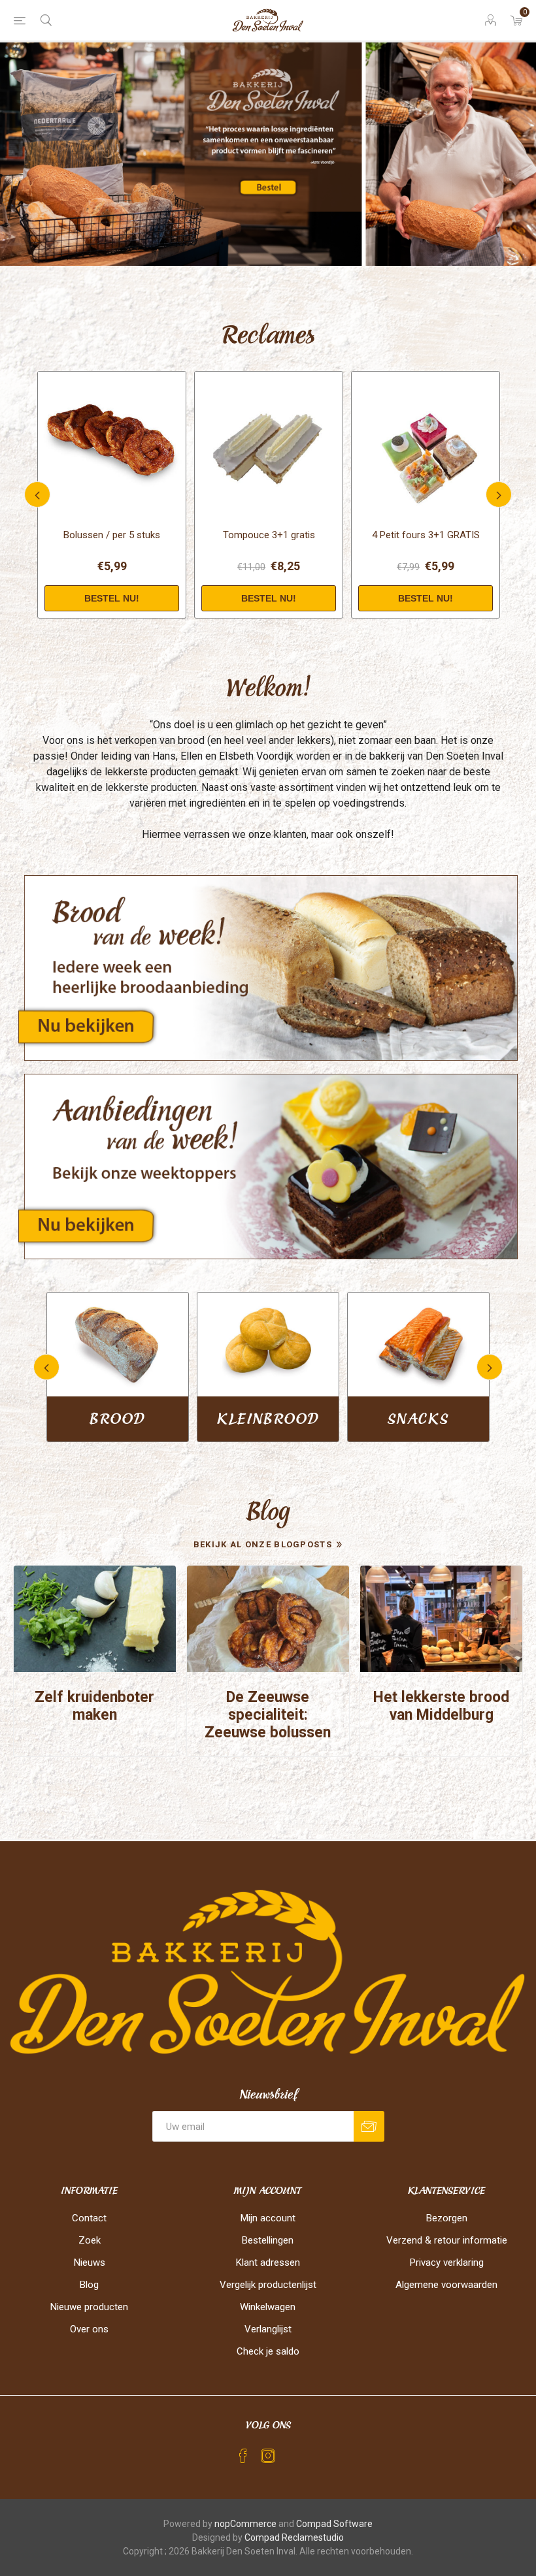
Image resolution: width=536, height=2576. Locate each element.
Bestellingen (268, 2240)
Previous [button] (37, 494)
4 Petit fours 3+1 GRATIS (426, 535)
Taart (418, 1419)
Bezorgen (447, 2218)
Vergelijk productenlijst (268, 2285)
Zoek (90, 2240)
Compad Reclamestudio (294, 2537)
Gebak (268, 1419)
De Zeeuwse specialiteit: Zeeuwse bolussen (268, 1715)
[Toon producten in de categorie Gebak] (268, 1344)
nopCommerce (245, 2524)
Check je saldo (268, 2351)
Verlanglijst (268, 2329)
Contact (89, 2218)
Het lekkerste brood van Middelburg (441, 1706)
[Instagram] (268, 2456)
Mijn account (268, 2218)
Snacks (118, 1419)
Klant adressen (268, 2262)
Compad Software (334, 2524)
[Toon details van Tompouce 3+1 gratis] (269, 445)
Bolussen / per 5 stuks (112, 535)
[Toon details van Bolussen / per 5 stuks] (112, 445)
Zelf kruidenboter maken (94, 1706)
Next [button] (499, 494)
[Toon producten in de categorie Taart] (418, 1344)
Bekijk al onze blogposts (263, 1544)
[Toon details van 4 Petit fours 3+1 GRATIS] (426, 445)
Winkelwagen (268, 2307)
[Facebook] (243, 2456)
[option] (268, 154)
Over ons (89, 2329)
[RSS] (293, 2452)
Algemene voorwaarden (446, 2285)
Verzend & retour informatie (447, 2240)
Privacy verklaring (447, 2262)
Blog (89, 2285)
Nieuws (90, 2262)
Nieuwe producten (89, 2307)
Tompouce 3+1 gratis (269, 535)
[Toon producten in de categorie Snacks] (118, 1344)
